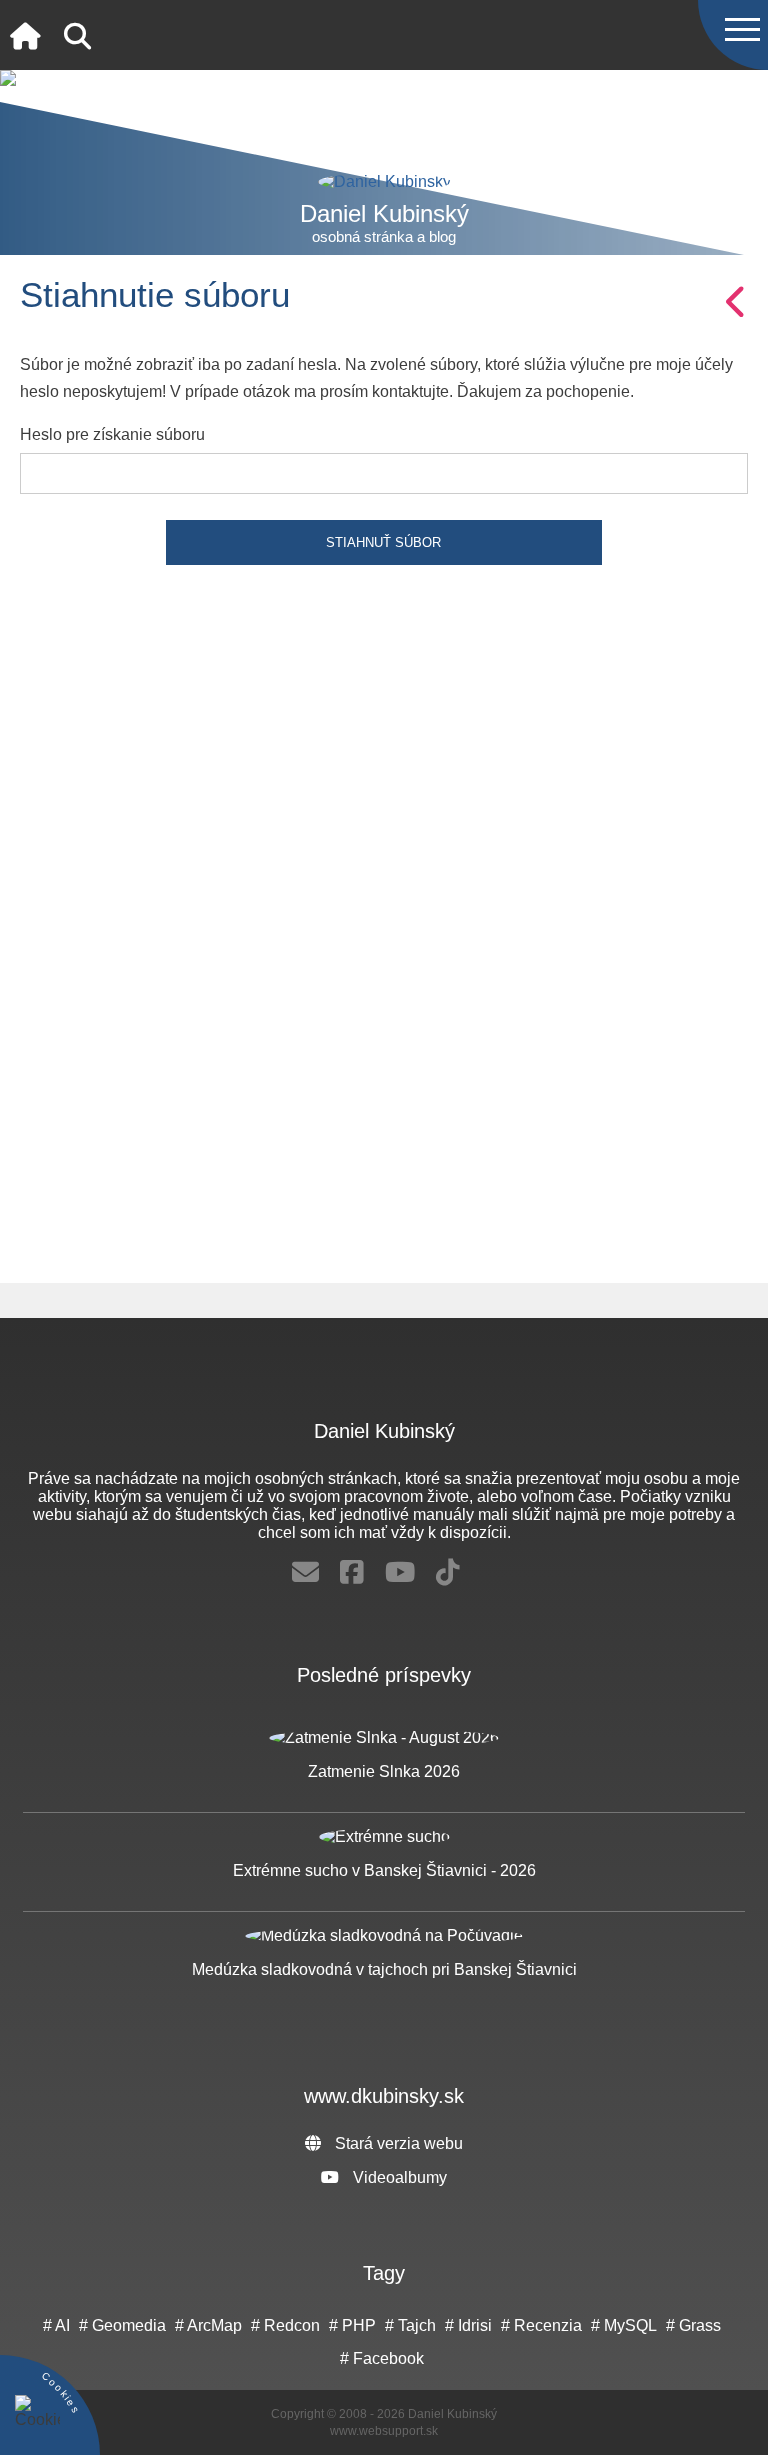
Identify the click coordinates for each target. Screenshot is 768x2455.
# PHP (352, 2325)
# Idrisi (468, 2325)
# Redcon (285, 2325)
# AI (56, 2325)
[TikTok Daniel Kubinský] (448, 1573)
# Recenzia (541, 2325)
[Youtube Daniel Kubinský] (400, 1573)
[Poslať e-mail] (305, 1573)
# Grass (693, 2325)
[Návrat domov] (25, 37)
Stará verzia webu (397, 2143)
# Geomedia (122, 2325)
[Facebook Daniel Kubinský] (352, 1573)
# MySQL (624, 2325)
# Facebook (382, 2358)
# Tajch (410, 2325)
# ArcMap (208, 2325)
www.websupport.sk (384, 2431)
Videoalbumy (398, 2177)
